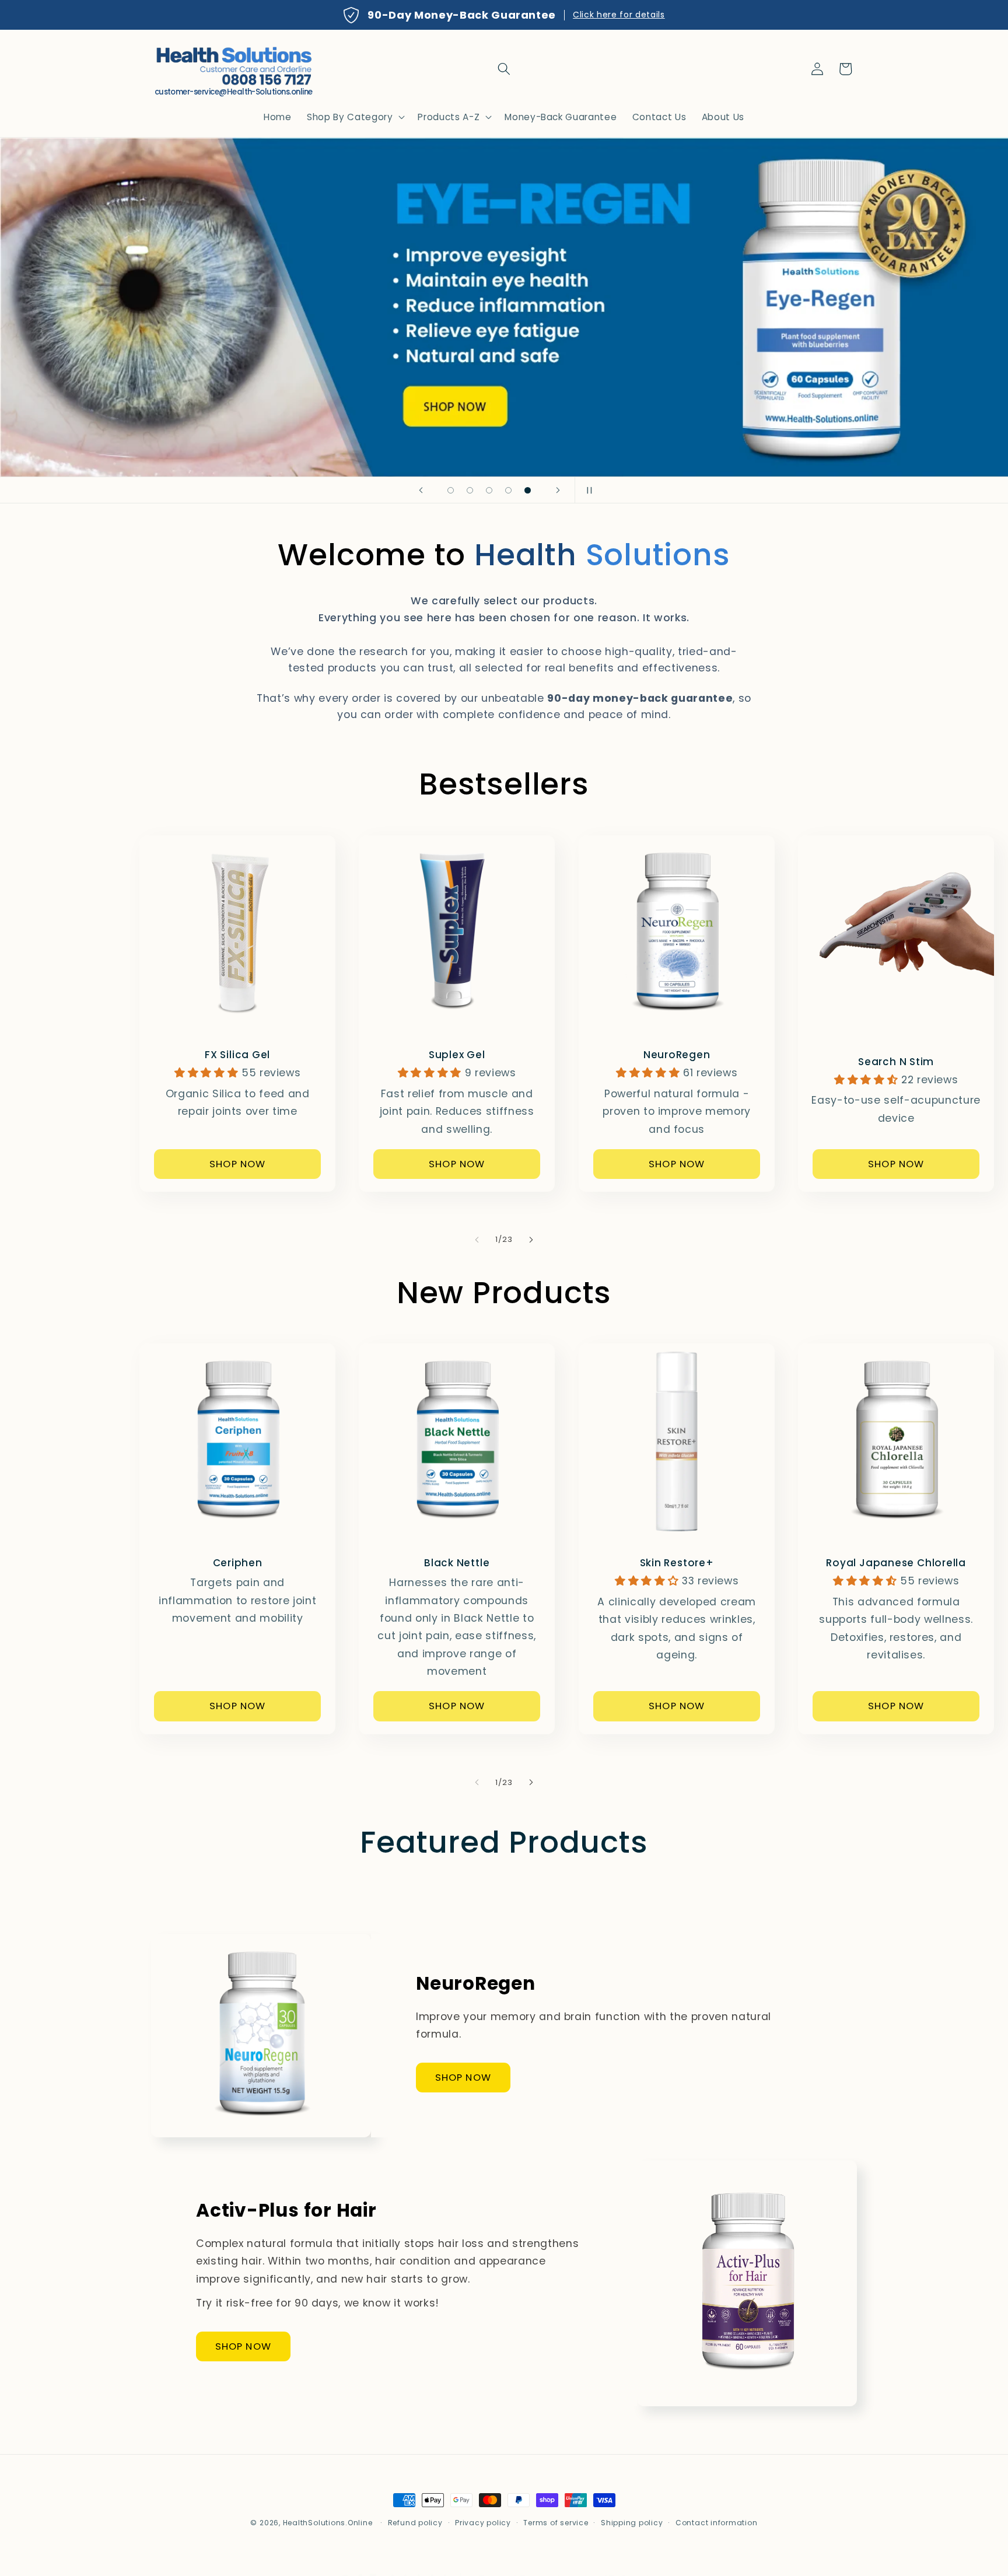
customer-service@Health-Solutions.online (234, 92)
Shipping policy (632, 2523)
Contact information (717, 2523)
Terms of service (556, 2523)
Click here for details (619, 15)
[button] (504, 69)
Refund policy (415, 2523)
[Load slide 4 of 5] (508, 490)
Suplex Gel (457, 1055)
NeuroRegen (676, 1055)
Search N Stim (896, 1061)
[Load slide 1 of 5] (451, 490)
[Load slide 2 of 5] (470, 490)
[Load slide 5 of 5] (528, 490)
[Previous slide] (421, 490)
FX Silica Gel (237, 1055)
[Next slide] (558, 490)
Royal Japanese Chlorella (896, 1563)
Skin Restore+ (676, 1563)
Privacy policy (483, 2523)
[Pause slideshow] (587, 490)
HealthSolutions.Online (328, 2523)
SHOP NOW (237, 1163)
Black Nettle (457, 1563)
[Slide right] (531, 1240)
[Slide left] (477, 1240)
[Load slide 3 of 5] (489, 490)
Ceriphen (238, 1563)
